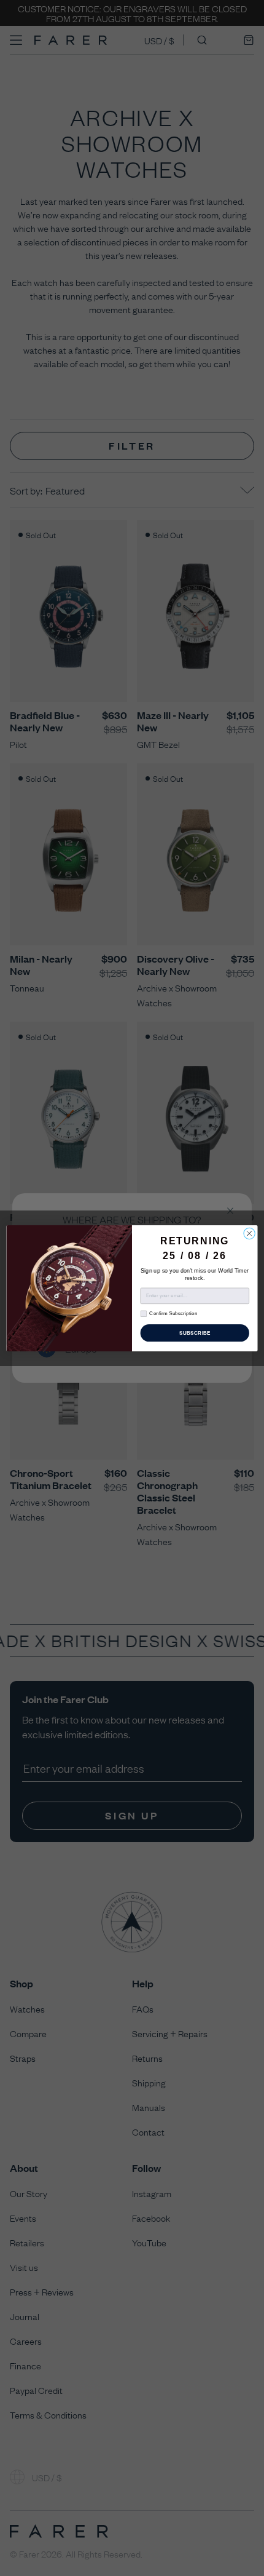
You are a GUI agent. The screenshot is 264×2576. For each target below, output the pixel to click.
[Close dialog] (249, 1233)
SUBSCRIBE (195, 1333)
